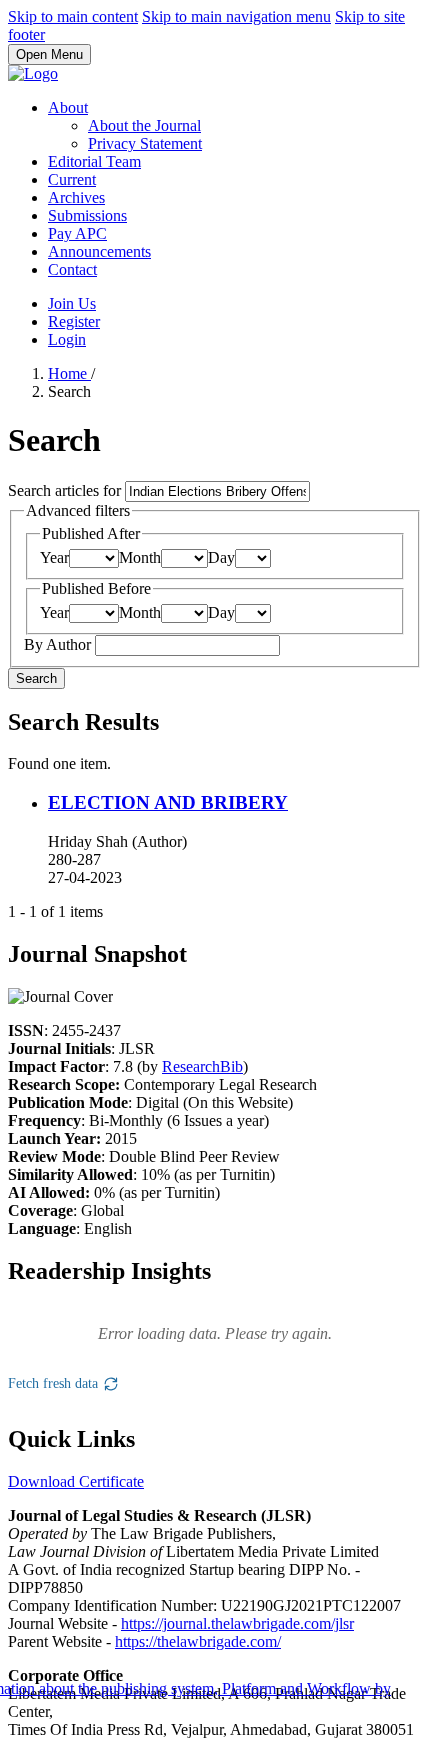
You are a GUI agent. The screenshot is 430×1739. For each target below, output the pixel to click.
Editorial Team (94, 161)
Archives (76, 197)
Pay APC (77, 233)
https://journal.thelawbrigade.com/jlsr (237, 1623)
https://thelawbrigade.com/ (198, 1641)
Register (74, 321)
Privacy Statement (145, 143)
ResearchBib (202, 1066)
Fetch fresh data (53, 1383)
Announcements (99, 251)
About (68, 107)
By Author (59, 644)
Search (36, 678)
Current (72, 179)
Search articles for (66, 490)
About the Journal (144, 125)
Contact (72, 269)
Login (67, 339)
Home (69, 373)
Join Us (72, 303)
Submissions (87, 215)
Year (54, 557)
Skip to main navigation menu (236, 16)
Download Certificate (76, 1481)
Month (140, 557)
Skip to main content (73, 16)
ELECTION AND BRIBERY (168, 802)
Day (221, 557)
